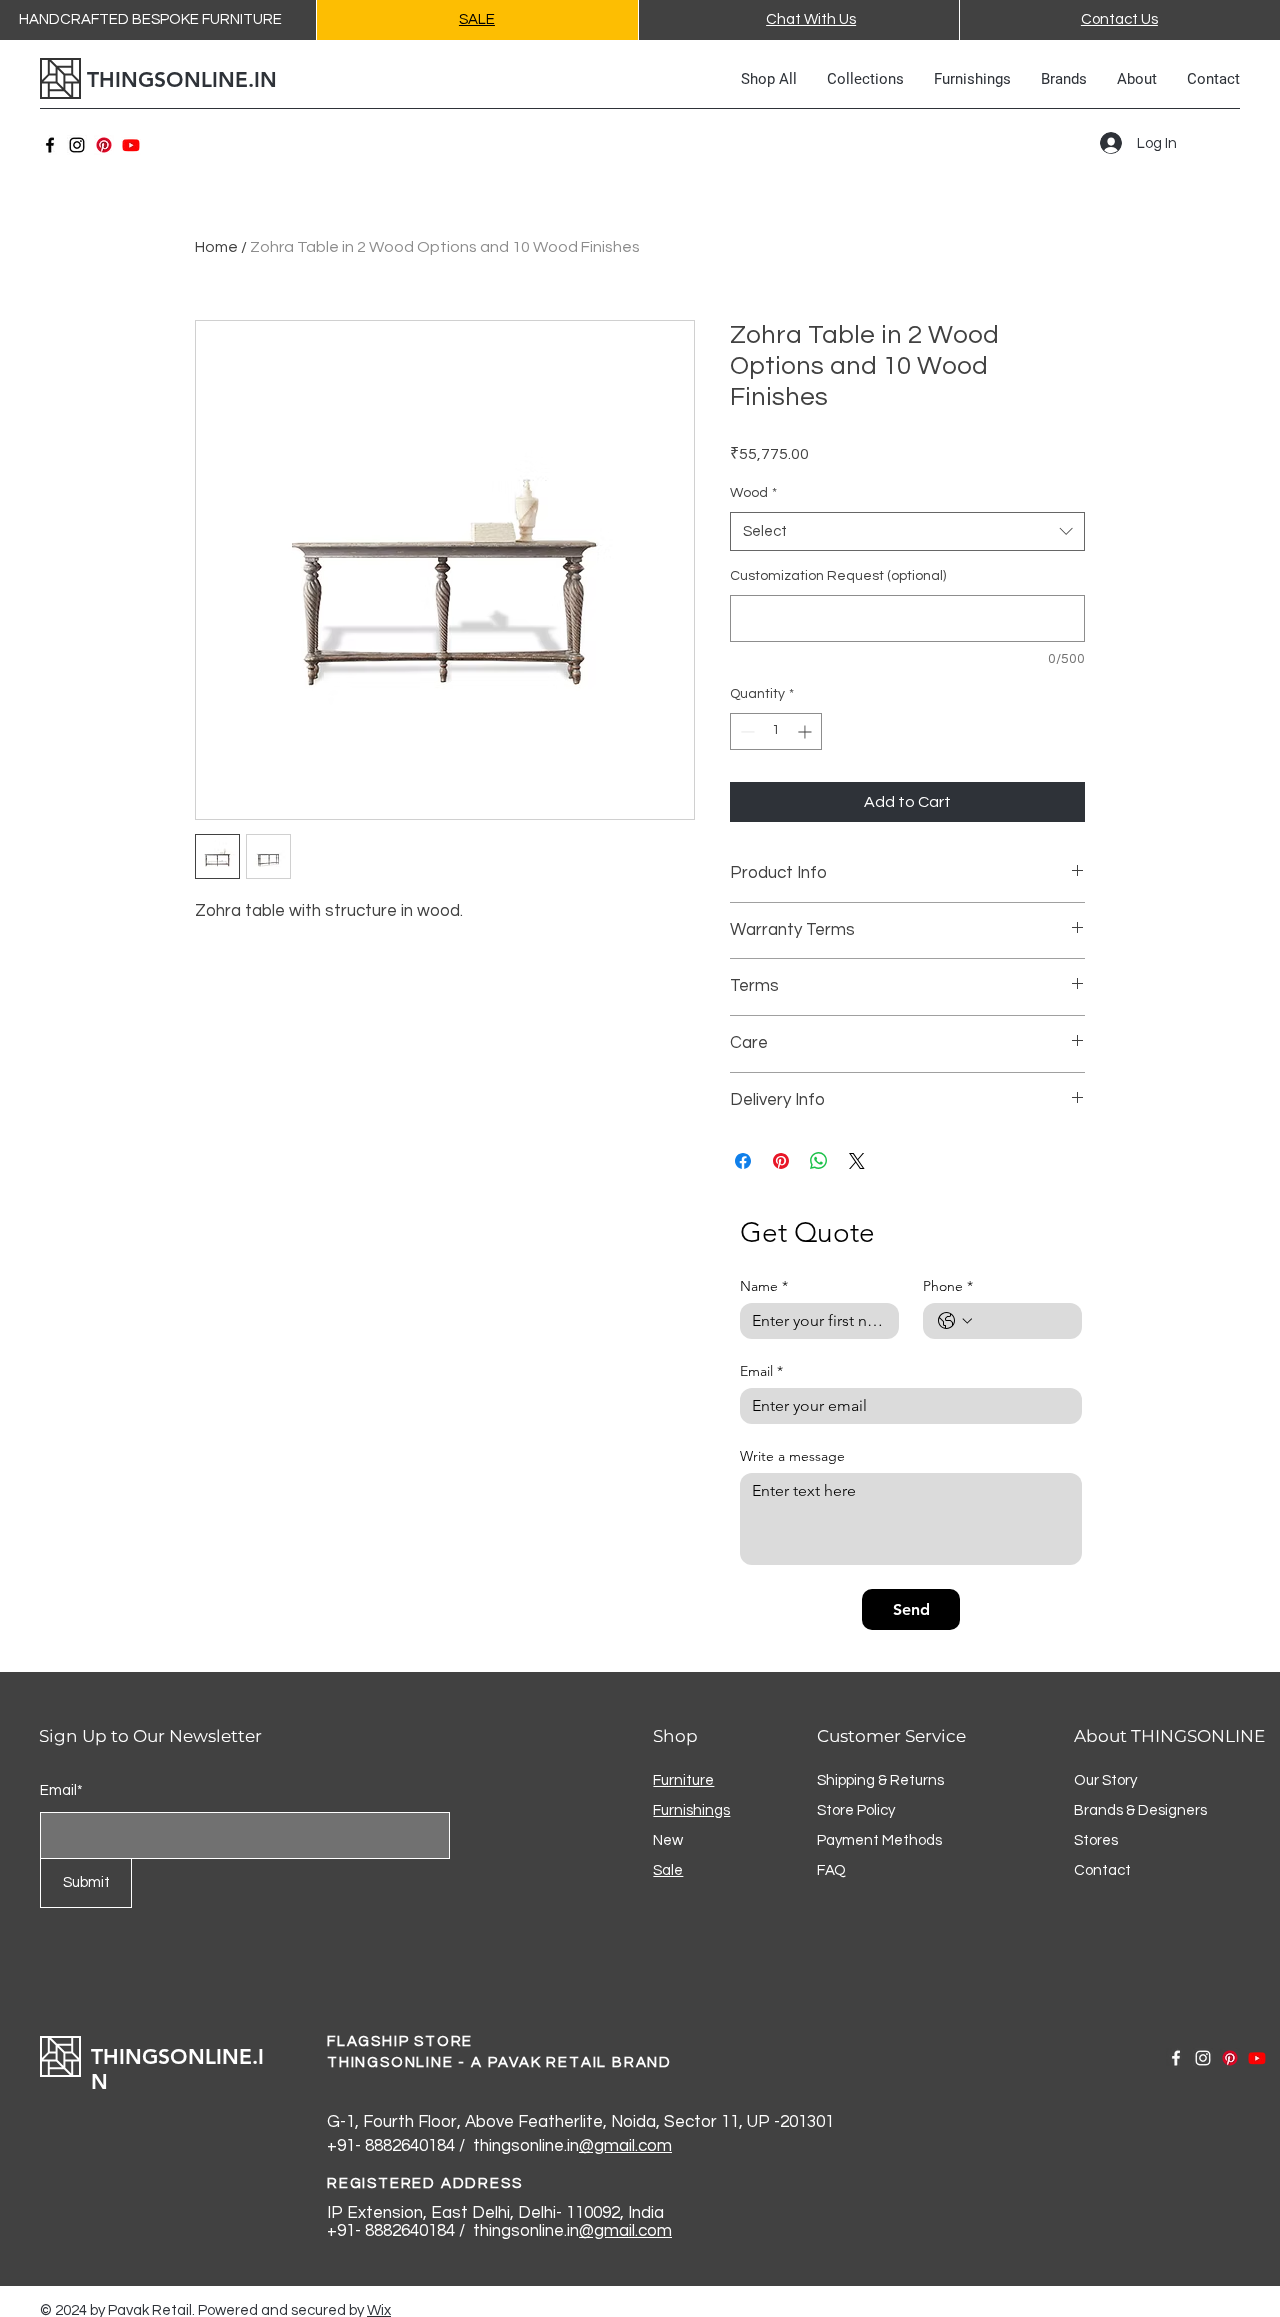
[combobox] (907, 531)
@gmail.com (625, 2146)
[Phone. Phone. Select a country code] (955, 1321)
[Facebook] (50, 145)
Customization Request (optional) (838, 576)
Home (216, 247)
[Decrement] (745, 731)
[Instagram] (77, 145)
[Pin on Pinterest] (781, 1161)
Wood (753, 493)
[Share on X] (857, 1161)
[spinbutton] (776, 731)
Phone (948, 1286)
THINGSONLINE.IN (182, 79)
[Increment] (806, 731)
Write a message (792, 1456)
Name (764, 1286)
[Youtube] (131, 145)
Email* (61, 1790)
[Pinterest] (104, 145)
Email (761, 1371)
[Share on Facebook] (743, 1161)
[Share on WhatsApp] (819, 1161)
